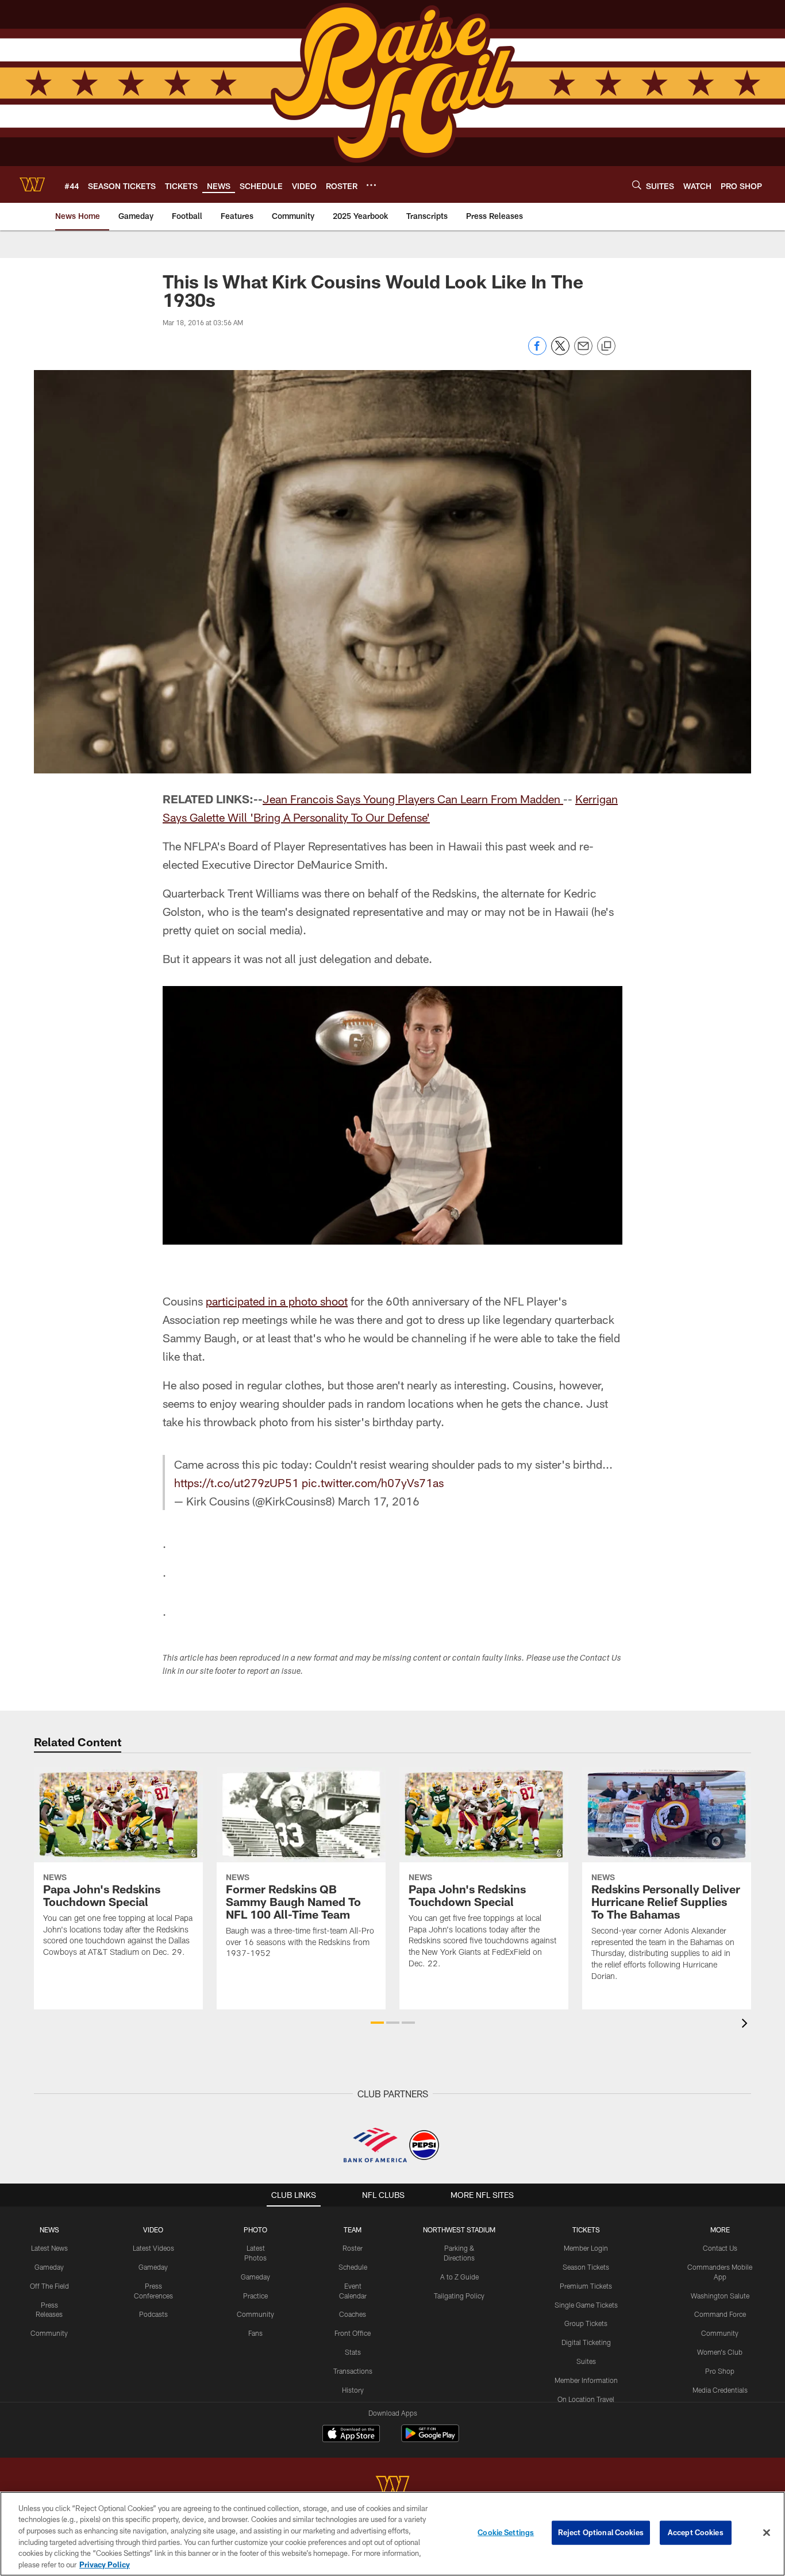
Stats (353, 2352)
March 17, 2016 (379, 1501)
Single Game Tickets (586, 2305)
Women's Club (720, 2352)
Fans (255, 2333)
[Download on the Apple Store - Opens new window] (351, 2435)
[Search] (637, 185)
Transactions (353, 2371)
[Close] (767, 2533)
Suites (586, 2361)
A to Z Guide (459, 2277)
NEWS (49, 2230)
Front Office (353, 2333)
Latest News (49, 2248)
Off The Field (49, 2286)
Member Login (586, 2248)
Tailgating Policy (459, 2296)
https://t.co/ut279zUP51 (236, 1483)
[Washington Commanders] (392, 2487)
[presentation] (746, 2025)
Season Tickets (586, 2267)
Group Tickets (586, 2323)
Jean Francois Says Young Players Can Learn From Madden (413, 799)
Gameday (49, 2267)
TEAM (353, 2230)
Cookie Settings (506, 2532)
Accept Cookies (696, 2532)
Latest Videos (153, 2248)
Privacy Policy (105, 2564)
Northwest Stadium (459, 2230)
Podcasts (153, 2314)
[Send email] (583, 352)
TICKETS (586, 2230)
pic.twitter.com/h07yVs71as (373, 1483)
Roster (353, 2248)
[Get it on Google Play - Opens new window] (430, 2439)
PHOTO (255, 2230)
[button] (377, 2023)
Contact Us (720, 2248)
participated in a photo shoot (277, 1301)
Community (49, 2333)
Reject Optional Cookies (601, 2532)
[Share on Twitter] (560, 352)
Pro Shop (720, 2371)
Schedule (353, 2267)
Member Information (586, 2380)
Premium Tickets (586, 2286)
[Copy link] (606, 346)
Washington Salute (720, 2296)
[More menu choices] (371, 185)
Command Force (720, 2314)
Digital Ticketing (586, 2342)
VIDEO (153, 2230)
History (353, 2390)
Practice (255, 2296)
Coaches (353, 2314)
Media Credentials (720, 2390)
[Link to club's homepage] (32, 184)
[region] (392, 2534)
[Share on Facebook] (537, 352)
